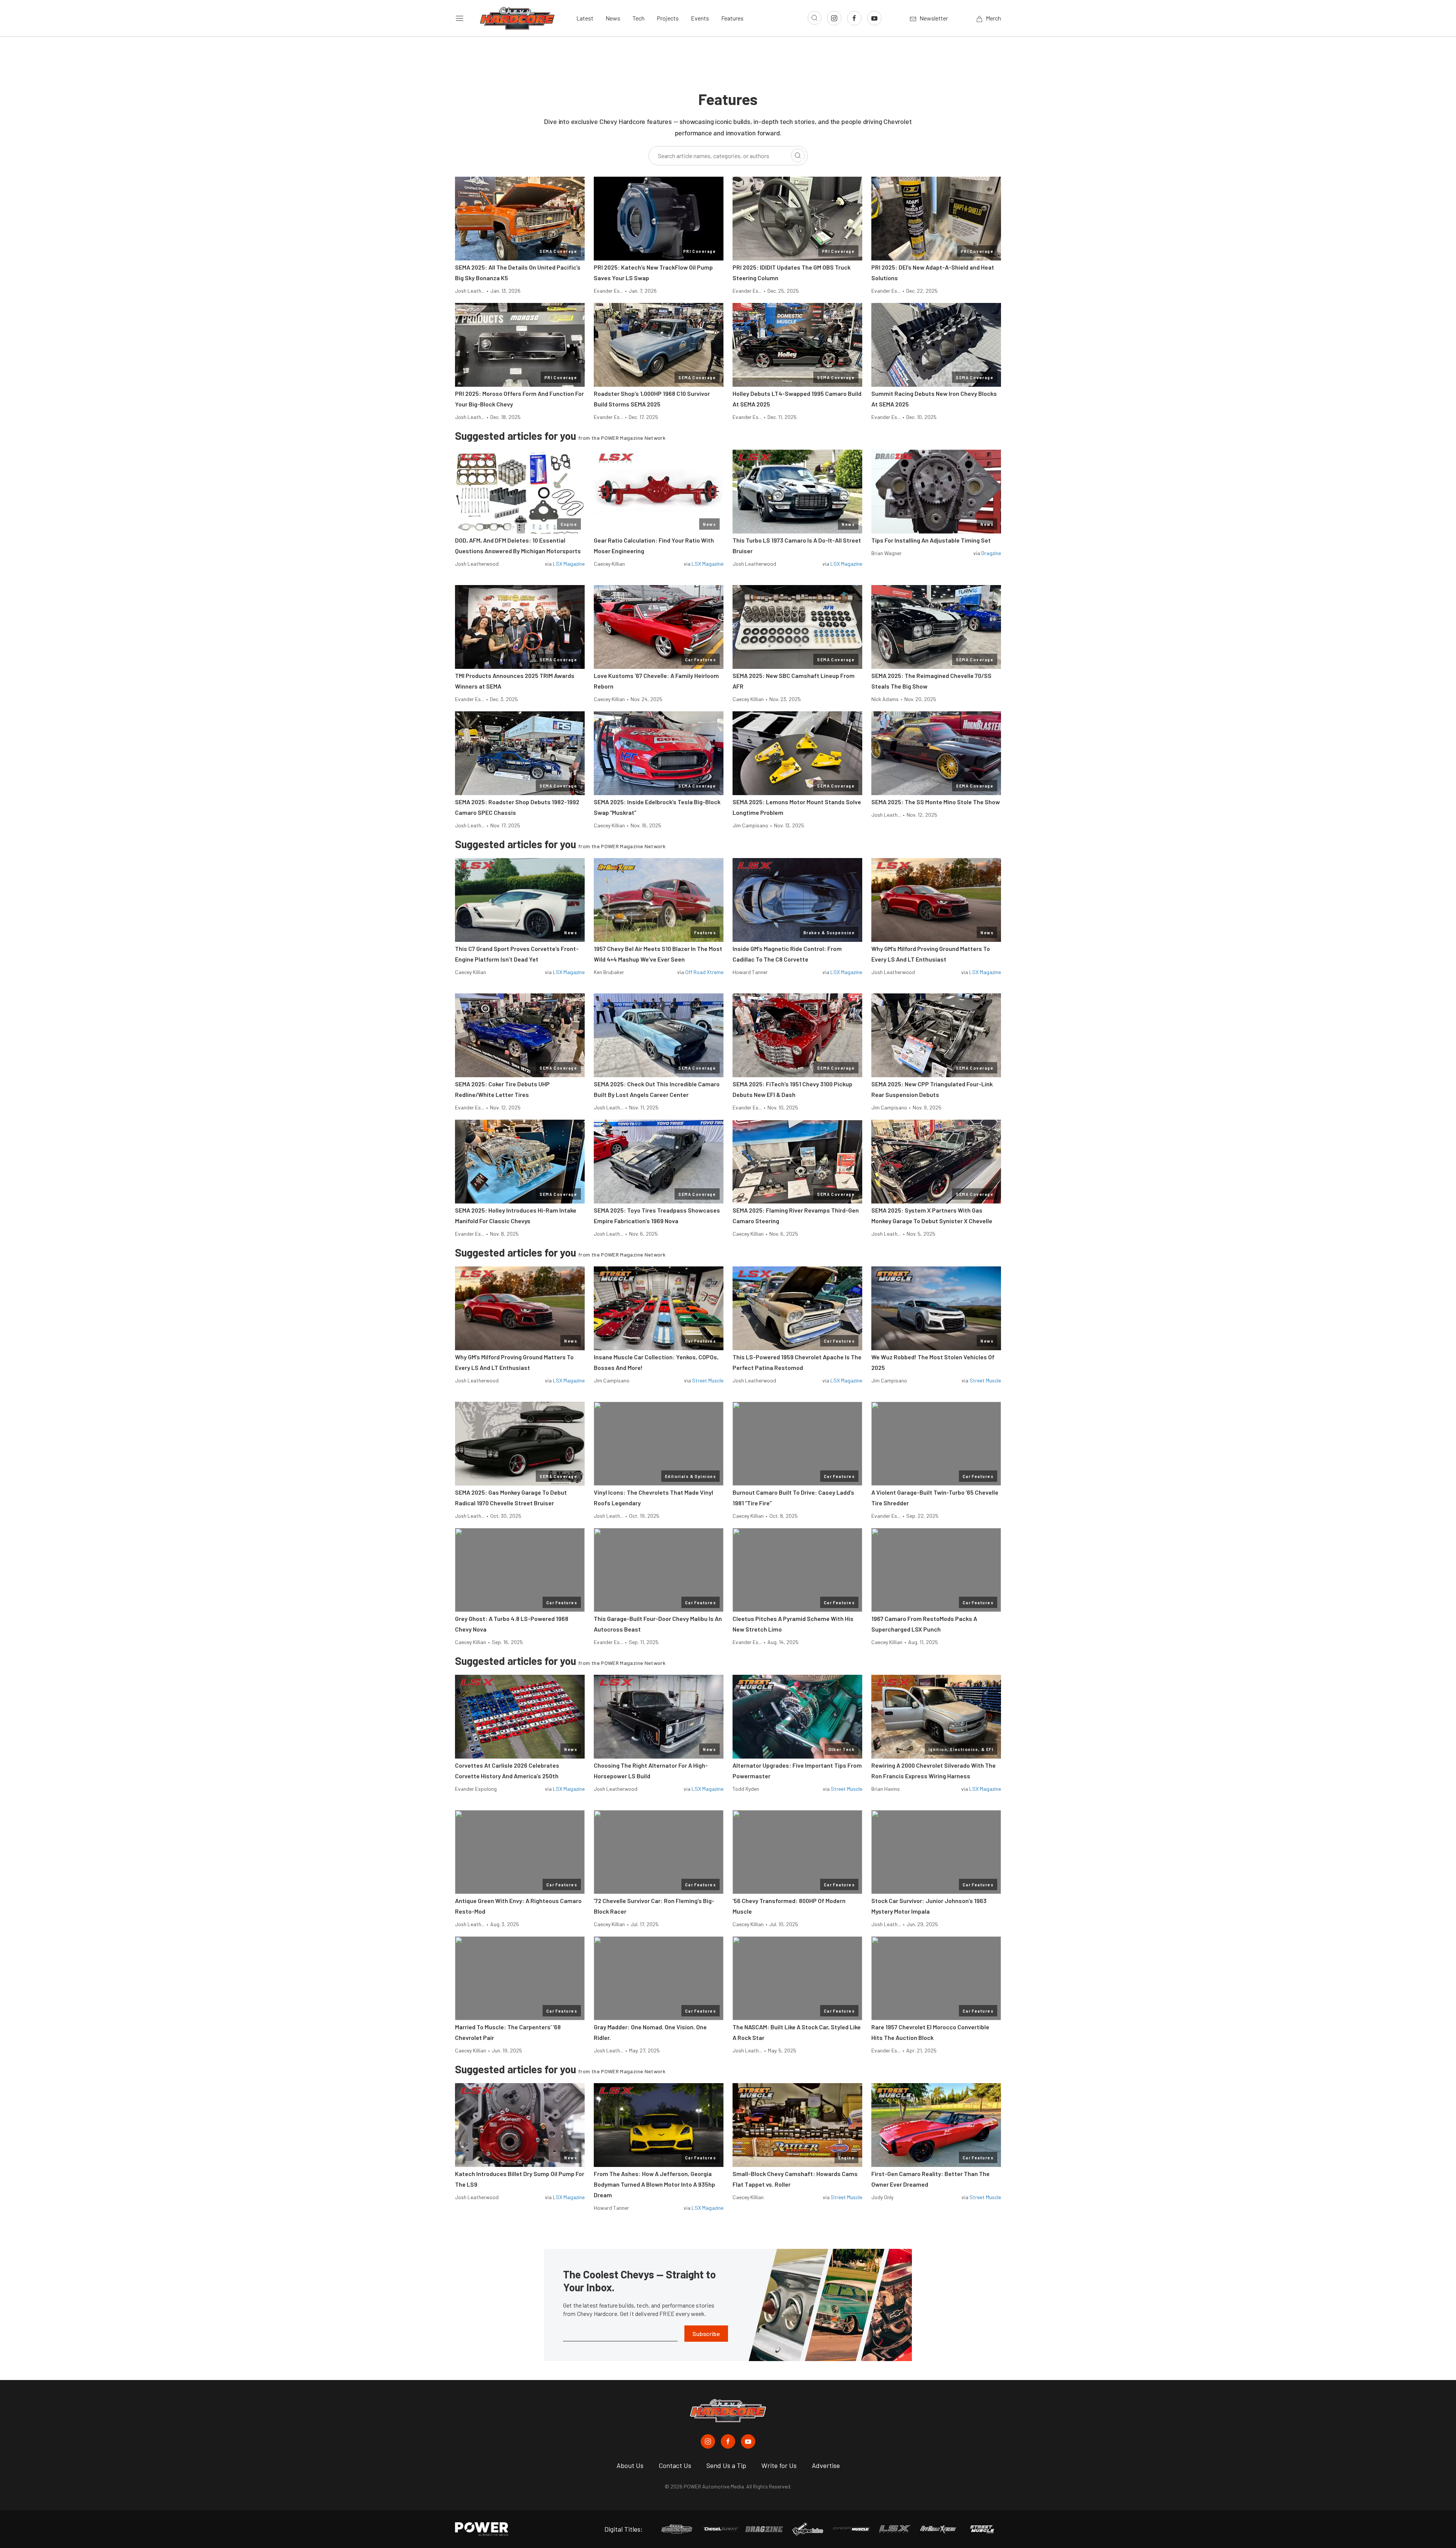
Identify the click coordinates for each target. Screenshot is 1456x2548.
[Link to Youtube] (874, 18)
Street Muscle (708, 1380)
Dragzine (991, 553)
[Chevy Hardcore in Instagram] (708, 2441)
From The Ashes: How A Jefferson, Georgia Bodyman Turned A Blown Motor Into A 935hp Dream (654, 2184)
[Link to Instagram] (834, 18)
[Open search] (814, 18)
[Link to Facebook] (854, 18)
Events (700, 18)
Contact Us (675, 2465)
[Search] (798, 155)
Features (732, 18)
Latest (585, 18)
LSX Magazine (569, 564)
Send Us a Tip (726, 2465)
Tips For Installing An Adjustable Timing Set (931, 540)
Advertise (826, 2465)
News (613, 18)
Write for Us (779, 2465)
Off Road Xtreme (704, 972)
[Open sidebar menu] (460, 18)
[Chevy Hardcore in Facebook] (728, 2441)
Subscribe (706, 2334)
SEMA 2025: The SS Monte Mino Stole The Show (936, 802)
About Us (630, 2465)
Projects (668, 18)
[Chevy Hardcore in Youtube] (748, 2441)
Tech (639, 18)
